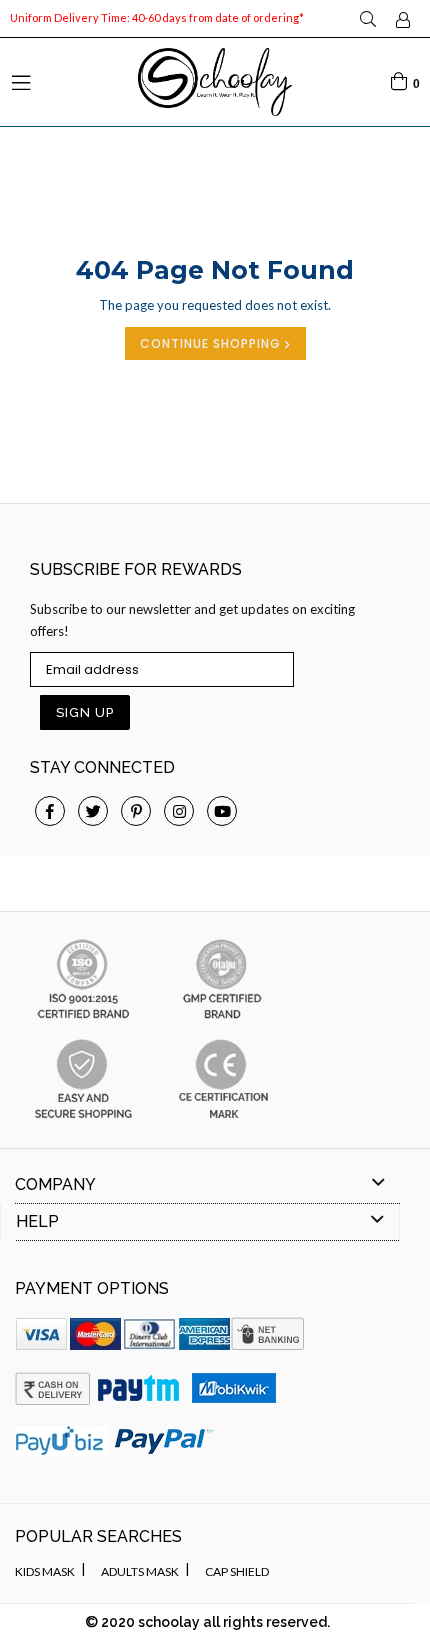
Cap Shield (237, 1571)
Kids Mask (45, 1571)
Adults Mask (140, 1571)
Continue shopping (212, 343)
